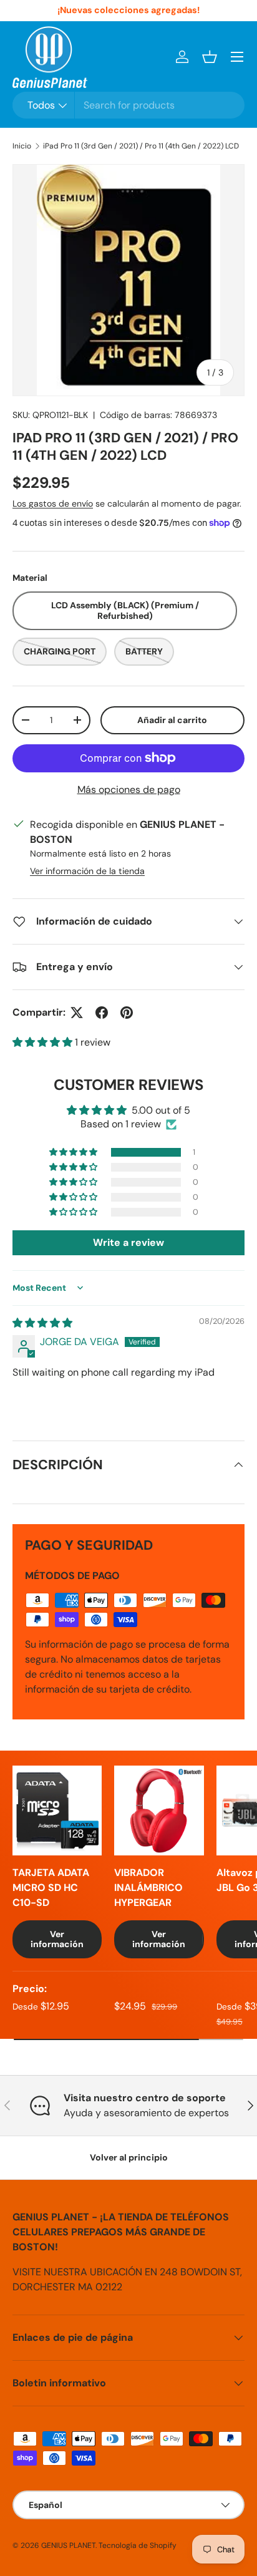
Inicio (22, 146)
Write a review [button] (128, 1242)
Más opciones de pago (129, 790)
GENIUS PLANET (68, 2545)
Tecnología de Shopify (138, 2545)
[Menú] (237, 57)
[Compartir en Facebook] (102, 1013)
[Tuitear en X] (77, 1013)
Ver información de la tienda (87, 871)
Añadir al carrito (172, 720)
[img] (42, 1323)
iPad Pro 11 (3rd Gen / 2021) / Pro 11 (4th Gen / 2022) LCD (141, 146)
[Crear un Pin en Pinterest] (127, 1013)
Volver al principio (129, 2157)
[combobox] (128, 105)
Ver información (57, 1939)
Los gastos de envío (53, 503)
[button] (210, 57)
